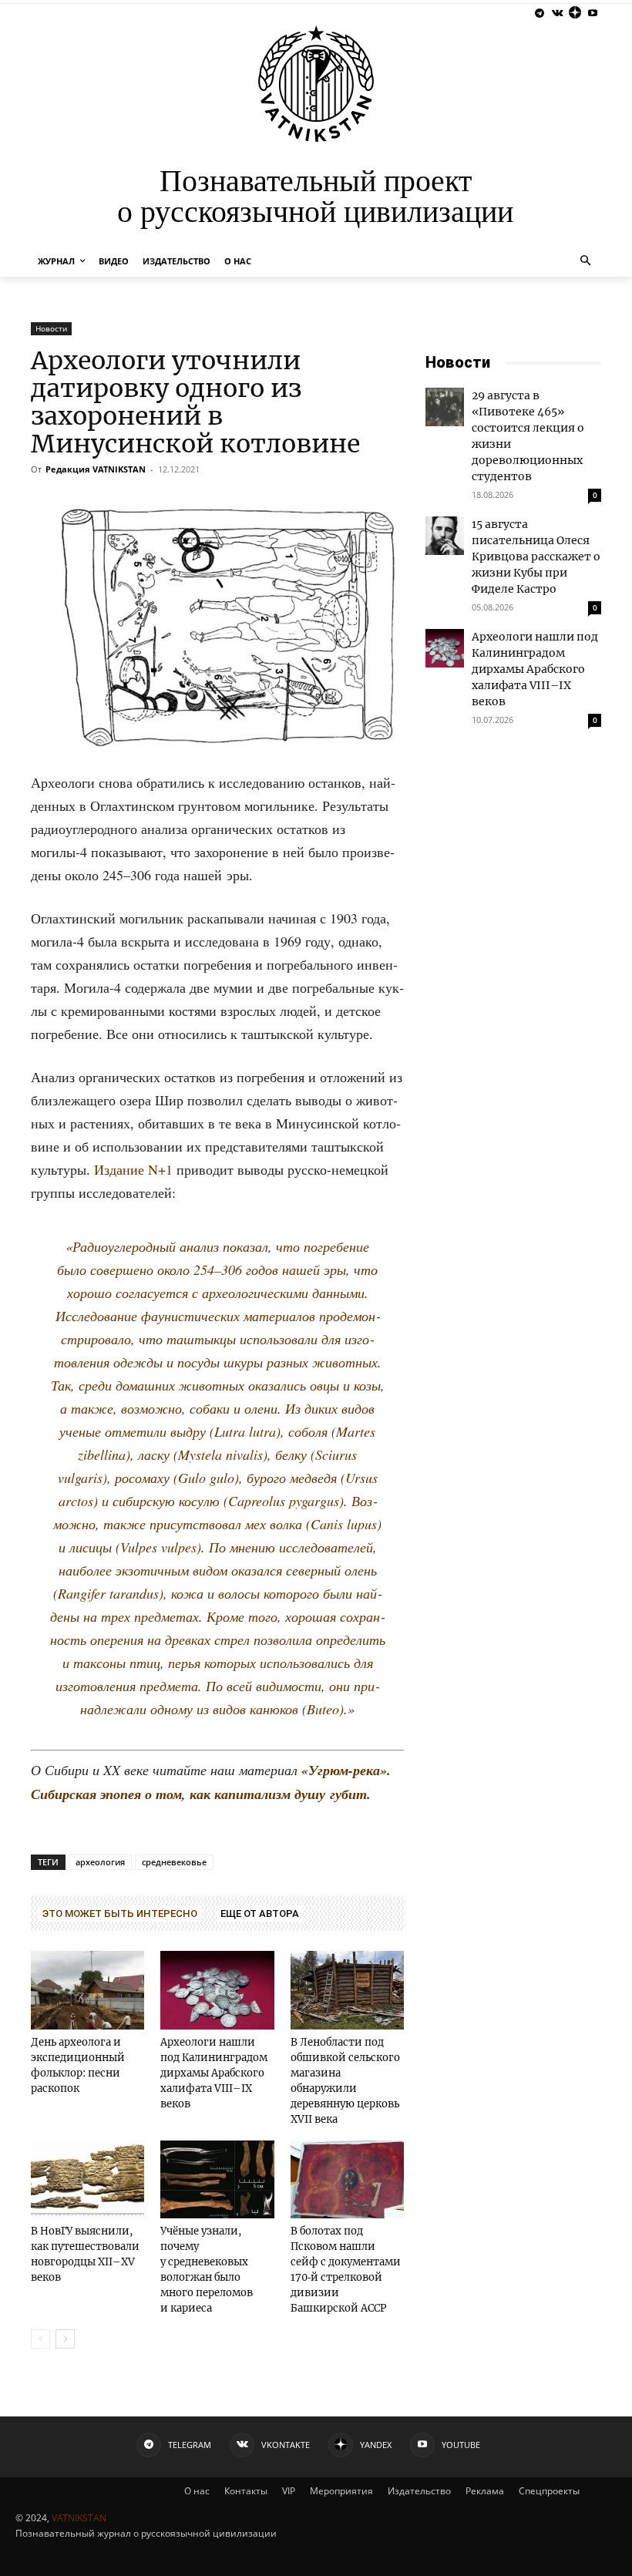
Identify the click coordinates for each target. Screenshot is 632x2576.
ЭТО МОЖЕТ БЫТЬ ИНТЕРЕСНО (120, 1914)
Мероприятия (341, 2491)
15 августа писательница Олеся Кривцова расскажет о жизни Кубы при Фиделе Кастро (536, 557)
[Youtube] (592, 13)
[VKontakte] (558, 13)
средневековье (174, 1862)
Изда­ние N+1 (135, 1169)
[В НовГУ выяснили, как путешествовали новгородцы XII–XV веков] (87, 2179)
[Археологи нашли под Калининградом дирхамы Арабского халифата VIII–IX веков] (217, 1990)
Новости (51, 328)
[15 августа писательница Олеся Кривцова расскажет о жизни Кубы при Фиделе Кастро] (445, 536)
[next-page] (65, 2339)
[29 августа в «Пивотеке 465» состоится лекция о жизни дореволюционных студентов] (445, 407)
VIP (289, 2491)
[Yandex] (575, 13)
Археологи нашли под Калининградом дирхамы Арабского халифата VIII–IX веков (214, 2073)
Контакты (246, 2491)
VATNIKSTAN (79, 2518)
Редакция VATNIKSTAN (96, 469)
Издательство (419, 2491)
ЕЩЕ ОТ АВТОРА (260, 1914)
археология (100, 1862)
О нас (197, 2491)
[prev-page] (40, 2339)
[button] (586, 262)
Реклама (485, 2491)
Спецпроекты (549, 2491)
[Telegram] (540, 13)
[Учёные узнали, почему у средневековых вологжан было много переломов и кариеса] (217, 2179)
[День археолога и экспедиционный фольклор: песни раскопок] (87, 1990)
